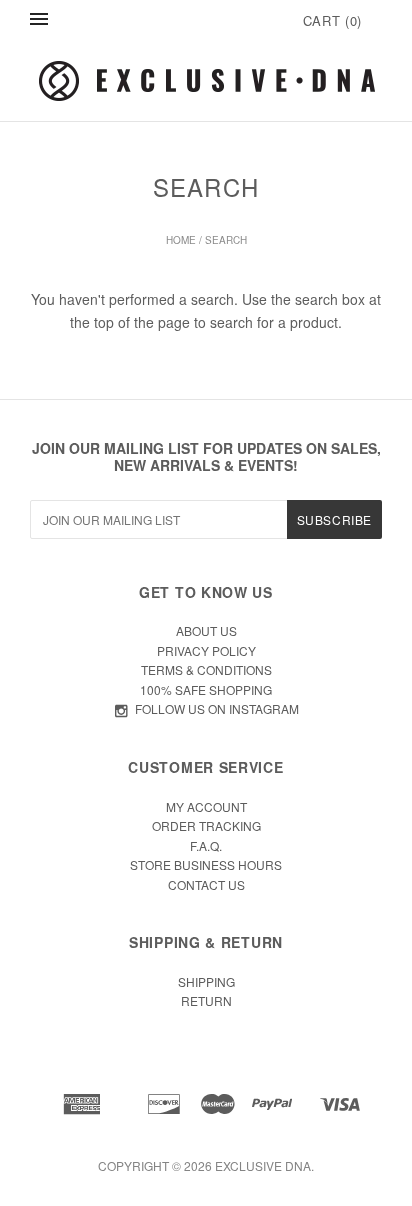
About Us (206, 630)
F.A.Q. (206, 845)
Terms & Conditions (206, 669)
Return (206, 1000)
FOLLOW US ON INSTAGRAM (217, 708)
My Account (206, 806)
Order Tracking (206, 825)
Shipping (206, 981)
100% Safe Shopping (206, 689)
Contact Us (206, 884)
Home (181, 240)
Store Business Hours (206, 864)
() (332, 20)
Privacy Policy (206, 650)
